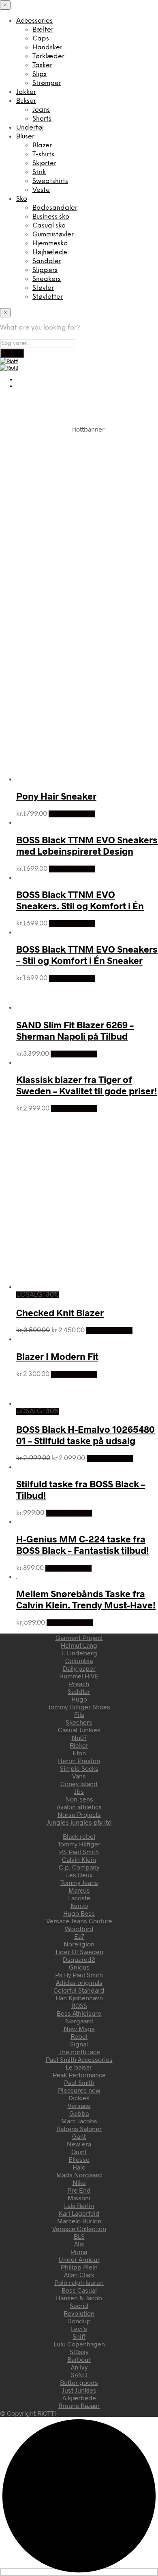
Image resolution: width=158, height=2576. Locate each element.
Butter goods (79, 2382)
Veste (41, 190)
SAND (79, 2375)
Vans (79, 1776)
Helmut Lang (79, 1645)
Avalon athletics (79, 1807)
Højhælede (50, 252)
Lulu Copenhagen (79, 2344)
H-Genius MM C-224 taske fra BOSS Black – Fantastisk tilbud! (83, 1544)
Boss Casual (79, 2290)
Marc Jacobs (79, 2121)
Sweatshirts (50, 181)
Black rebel (79, 1836)
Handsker (47, 48)
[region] (79, 512)
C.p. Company (79, 1867)
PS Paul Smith (79, 1852)
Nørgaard (79, 2021)
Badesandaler (55, 208)
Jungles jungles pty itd (79, 1822)
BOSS (79, 2005)
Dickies (79, 2098)
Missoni (79, 2198)
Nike (79, 2182)
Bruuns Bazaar (79, 2405)
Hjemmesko (50, 244)
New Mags (79, 2028)
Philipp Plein (79, 2267)
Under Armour (79, 2259)
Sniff (79, 2336)
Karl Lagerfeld (79, 2213)
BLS (79, 2236)
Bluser (25, 137)
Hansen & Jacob (79, 2298)
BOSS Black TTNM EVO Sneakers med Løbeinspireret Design (87, 845)
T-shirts (43, 154)
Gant (79, 2136)
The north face (79, 2052)
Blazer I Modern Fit (57, 1356)
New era (79, 2144)
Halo (79, 2167)
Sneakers (47, 279)
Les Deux (79, 1875)
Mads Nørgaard (79, 2175)
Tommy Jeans (79, 1882)
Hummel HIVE (79, 1676)
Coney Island (79, 1784)
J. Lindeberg (79, 1653)
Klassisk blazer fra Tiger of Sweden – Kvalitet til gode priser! (87, 1085)
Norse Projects (79, 1814)
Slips (39, 74)
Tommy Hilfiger (79, 1844)
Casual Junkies (79, 1730)
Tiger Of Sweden (79, 1952)
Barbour (79, 2359)
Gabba (79, 2113)
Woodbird (79, 1928)
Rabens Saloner (79, 2128)
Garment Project (79, 1637)
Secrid (79, 2305)
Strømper (47, 83)
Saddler (79, 1691)
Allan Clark (79, 2275)
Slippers (45, 270)
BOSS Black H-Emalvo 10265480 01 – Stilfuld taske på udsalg (85, 1435)
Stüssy (79, 2352)
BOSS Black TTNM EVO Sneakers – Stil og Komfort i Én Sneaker (87, 955)
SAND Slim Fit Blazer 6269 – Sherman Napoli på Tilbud (75, 1030)
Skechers (79, 1722)
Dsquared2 (79, 1959)
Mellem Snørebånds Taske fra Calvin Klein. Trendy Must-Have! (86, 1599)
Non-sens (79, 1799)
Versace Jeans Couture (79, 1921)
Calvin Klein (79, 1859)
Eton (79, 1753)
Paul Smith (79, 2082)
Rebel (79, 2036)
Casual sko (49, 226)
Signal (79, 2044)
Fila (79, 1714)
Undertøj (30, 128)
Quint (79, 2152)
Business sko (51, 217)
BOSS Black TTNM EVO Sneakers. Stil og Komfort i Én (80, 900)
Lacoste (79, 1898)
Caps (41, 39)
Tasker (42, 65)
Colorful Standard (79, 1990)
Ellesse (79, 2159)
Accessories (34, 21)
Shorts (42, 119)
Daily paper (79, 1668)
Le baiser (79, 2067)
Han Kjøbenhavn (79, 1998)
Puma (79, 2252)
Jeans (41, 110)
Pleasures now (79, 2090)
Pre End (79, 2190)
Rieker (79, 1745)
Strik (39, 172)
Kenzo (79, 1905)
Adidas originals (79, 1982)
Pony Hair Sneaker (56, 796)
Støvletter (48, 297)
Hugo (79, 1699)
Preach (79, 1684)
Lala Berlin (79, 2205)
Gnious (79, 1967)
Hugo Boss (79, 1913)
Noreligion (79, 1944)
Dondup (79, 2321)
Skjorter (44, 163)
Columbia (79, 1660)
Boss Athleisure (79, 2013)
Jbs (79, 1791)
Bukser (26, 101)
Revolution (79, 2313)
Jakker (26, 92)
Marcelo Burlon (79, 2221)
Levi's (79, 2328)
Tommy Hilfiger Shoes (79, 1707)
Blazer (42, 146)
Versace (79, 2105)
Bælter (43, 30)
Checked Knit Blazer (60, 1312)
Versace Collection (79, 2228)
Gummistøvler (53, 235)
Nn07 (79, 1737)
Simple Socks (79, 1768)
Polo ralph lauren (79, 2282)
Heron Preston (79, 1760)
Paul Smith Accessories (79, 2059)
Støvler (43, 288)
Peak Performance (79, 2075)
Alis (79, 2244)
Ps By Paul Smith (79, 1975)
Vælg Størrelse (72, 814)
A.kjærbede (79, 2398)
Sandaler (47, 261)
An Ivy (79, 2367)
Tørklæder (48, 56)
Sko (22, 199)
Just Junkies (79, 2390)
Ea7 (79, 1936)
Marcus (79, 1890)
